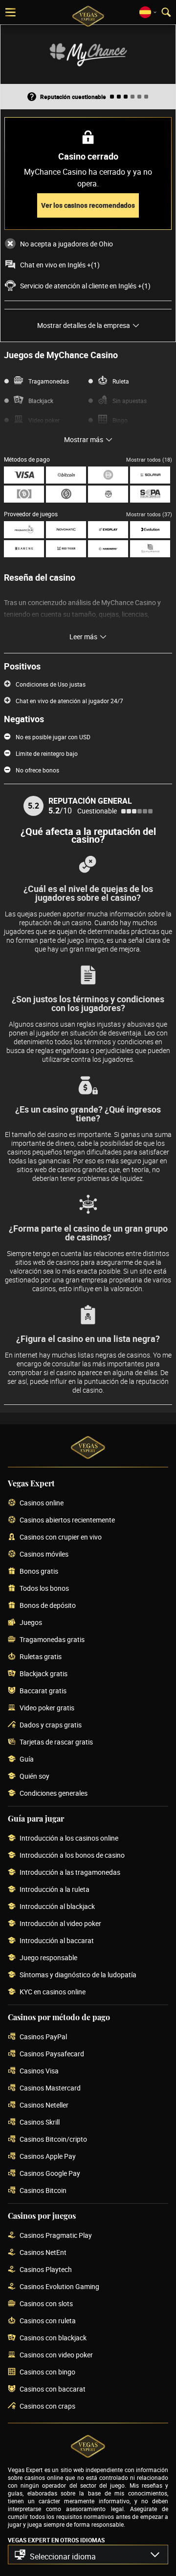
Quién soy (34, 1776)
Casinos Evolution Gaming (59, 2287)
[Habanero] (108, 549)
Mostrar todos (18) (149, 459)
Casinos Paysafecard (52, 2054)
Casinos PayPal (43, 2037)
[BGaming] (24, 549)
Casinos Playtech (46, 2270)
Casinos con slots (46, 2304)
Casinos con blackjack (53, 2338)
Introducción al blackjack (57, 1907)
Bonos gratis (39, 1572)
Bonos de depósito (48, 1606)
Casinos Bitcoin (43, 2191)
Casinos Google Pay (50, 2174)
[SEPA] (150, 494)
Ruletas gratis (41, 1657)
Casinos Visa (39, 2071)
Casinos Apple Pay (48, 2157)
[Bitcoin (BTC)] (66, 475)
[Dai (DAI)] (108, 475)
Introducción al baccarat (57, 1941)
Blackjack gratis (44, 1674)
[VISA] (24, 475)
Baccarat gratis (43, 1691)
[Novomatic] (66, 530)
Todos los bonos (44, 1589)
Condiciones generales (54, 1794)
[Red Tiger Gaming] (66, 549)
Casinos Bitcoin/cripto (53, 2140)
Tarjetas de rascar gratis (56, 1742)
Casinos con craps (47, 2406)
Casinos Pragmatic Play (56, 2236)
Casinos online (42, 1503)
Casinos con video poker (56, 2355)
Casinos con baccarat (53, 2389)
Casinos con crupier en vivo (61, 1537)
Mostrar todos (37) (149, 514)
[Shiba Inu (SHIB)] (108, 494)
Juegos (31, 1623)
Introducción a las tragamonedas (70, 1873)
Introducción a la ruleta (55, 1890)
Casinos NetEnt (43, 2253)
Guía (27, 1759)
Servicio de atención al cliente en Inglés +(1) (85, 286)
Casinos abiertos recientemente (67, 1520)
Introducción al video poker (60, 1924)
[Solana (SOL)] (150, 475)
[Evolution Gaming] (150, 530)
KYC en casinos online (53, 1992)
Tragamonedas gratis (52, 1640)
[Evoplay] (108, 530)
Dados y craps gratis (51, 1725)
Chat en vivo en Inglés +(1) (60, 265)
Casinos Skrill (40, 2122)
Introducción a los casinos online (69, 1838)
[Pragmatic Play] (24, 530)
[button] (88, 2555)
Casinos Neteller (44, 2105)
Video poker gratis (47, 1708)
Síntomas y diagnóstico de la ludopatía (78, 1975)
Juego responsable (48, 1958)
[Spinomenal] (150, 549)
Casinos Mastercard (50, 2088)
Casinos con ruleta (48, 2321)
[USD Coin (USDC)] (66, 494)
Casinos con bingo (47, 2372)
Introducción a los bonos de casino (72, 1856)
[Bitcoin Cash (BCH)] (24, 494)
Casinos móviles (44, 1554)
